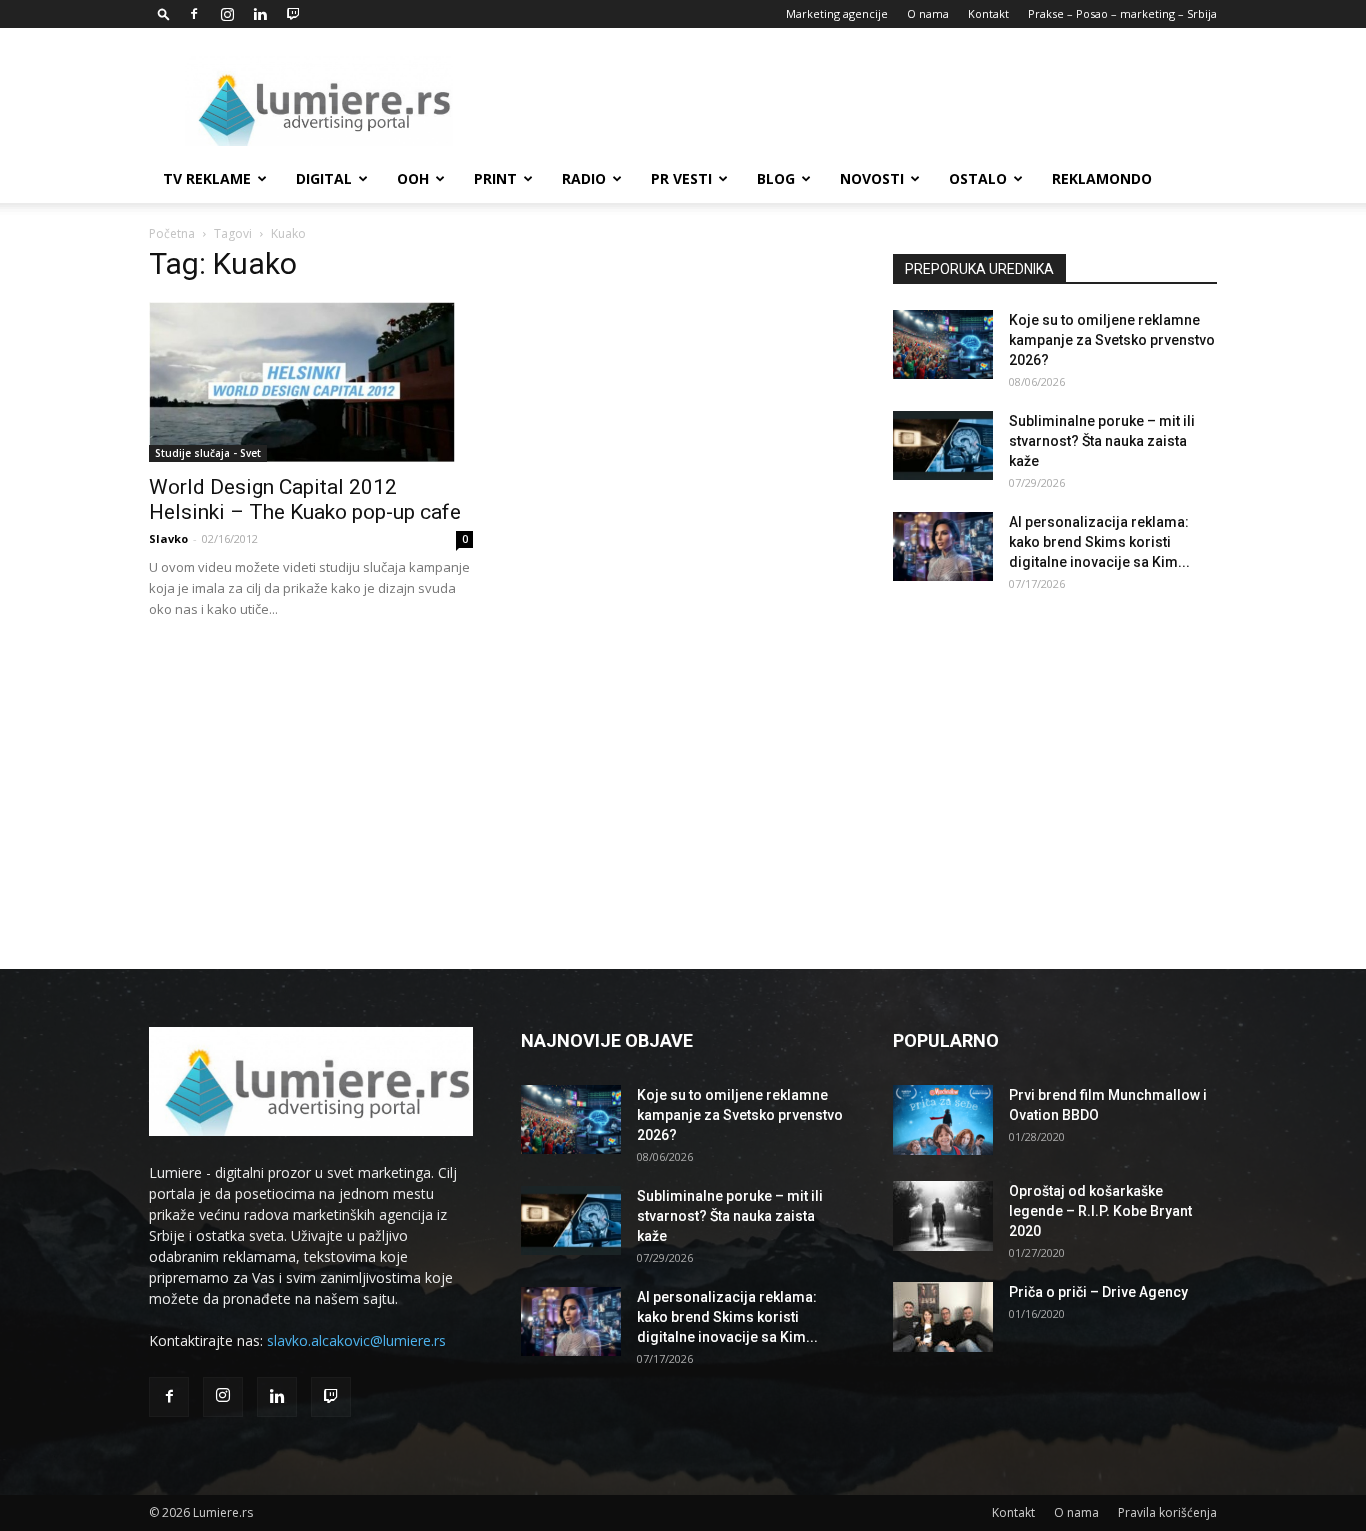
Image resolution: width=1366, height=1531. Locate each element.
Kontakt (988, 13)
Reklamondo (1102, 178)
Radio (584, 178)
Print (495, 178)
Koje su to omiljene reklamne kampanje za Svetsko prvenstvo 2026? (1112, 340)
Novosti (872, 178)
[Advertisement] (853, 101)
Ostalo (978, 178)
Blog (776, 178)
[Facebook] (194, 14)
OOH (413, 178)
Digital (324, 178)
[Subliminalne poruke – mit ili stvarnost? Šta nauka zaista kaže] (943, 445)
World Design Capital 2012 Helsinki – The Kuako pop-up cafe (305, 499)
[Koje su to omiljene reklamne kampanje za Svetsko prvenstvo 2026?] (943, 344)
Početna (172, 233)
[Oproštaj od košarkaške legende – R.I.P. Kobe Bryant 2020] (943, 1216)
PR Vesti (681, 178)
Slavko (168, 538)
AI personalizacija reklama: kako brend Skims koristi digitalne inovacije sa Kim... (1099, 542)
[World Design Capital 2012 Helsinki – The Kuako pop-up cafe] (311, 382)
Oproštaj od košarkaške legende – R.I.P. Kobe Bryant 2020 (1100, 1211)
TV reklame (207, 178)
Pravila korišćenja (1167, 1512)
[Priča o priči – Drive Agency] (943, 1317)
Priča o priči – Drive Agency (1098, 1292)
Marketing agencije (837, 13)
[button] (164, 13)
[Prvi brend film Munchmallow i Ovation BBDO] (943, 1120)
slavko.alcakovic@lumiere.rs (356, 1340)
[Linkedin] (260, 14)
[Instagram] (227, 14)
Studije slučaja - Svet (208, 453)
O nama (928, 13)
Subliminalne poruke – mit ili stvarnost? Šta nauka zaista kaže (1102, 441)
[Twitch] (293, 14)
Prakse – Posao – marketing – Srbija (1122, 13)
